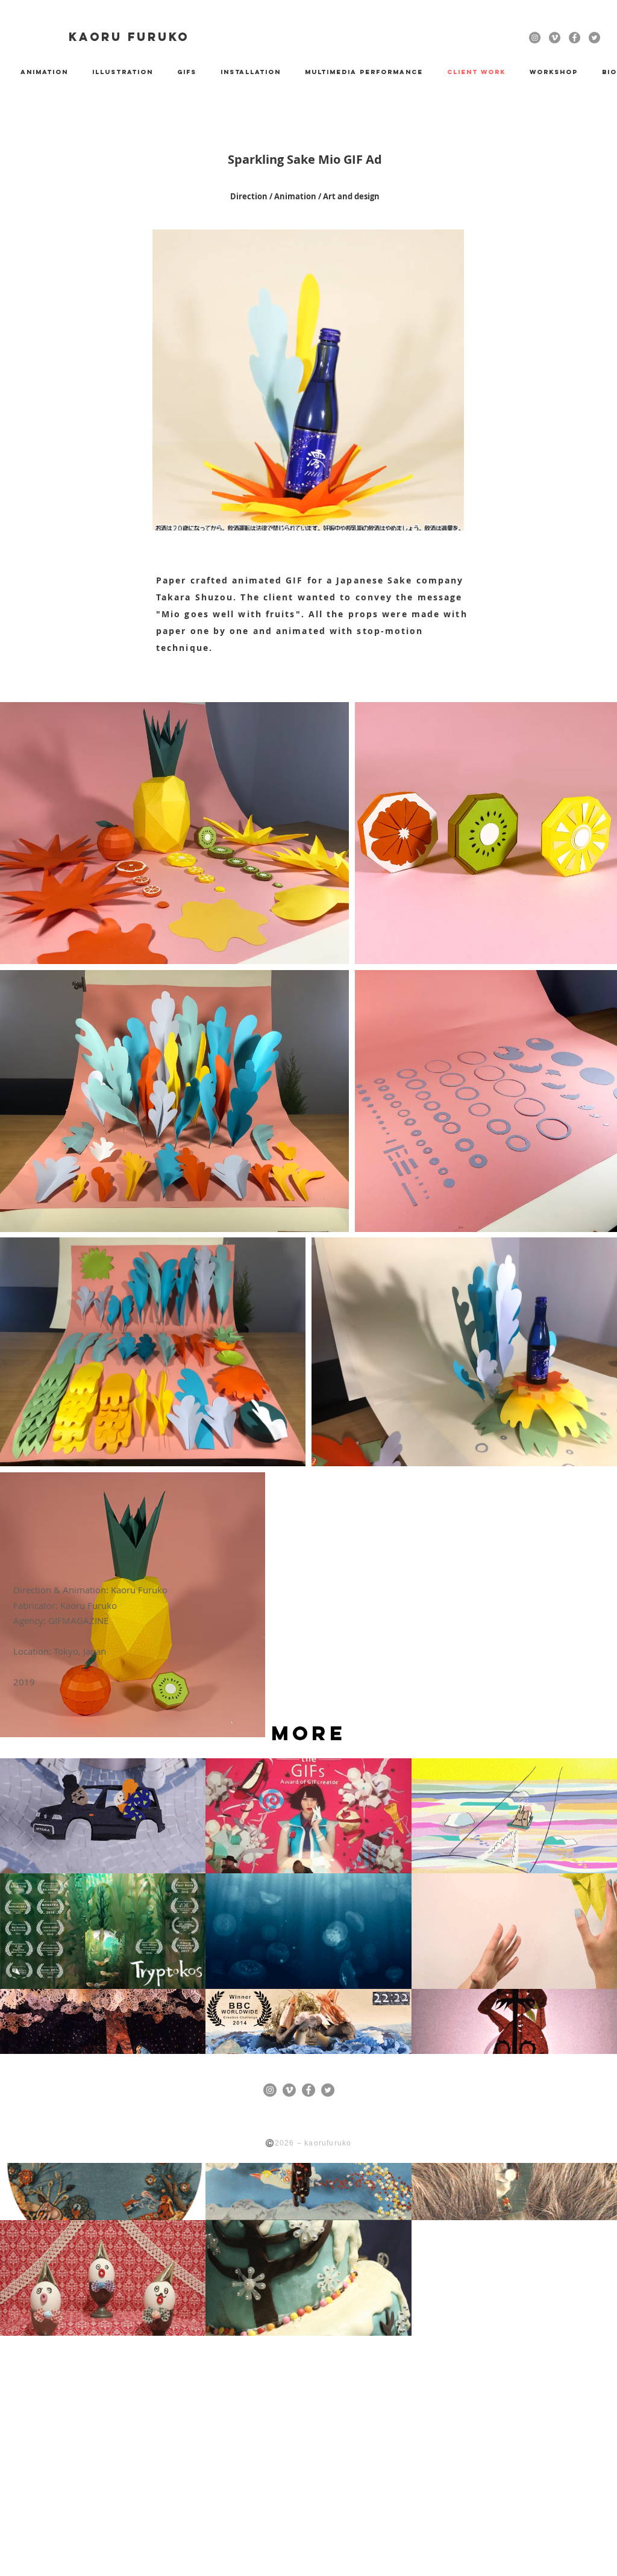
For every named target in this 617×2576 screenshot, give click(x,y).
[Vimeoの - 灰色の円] (555, 38)
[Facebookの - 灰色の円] (575, 38)
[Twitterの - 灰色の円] (594, 38)
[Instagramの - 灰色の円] (535, 38)
